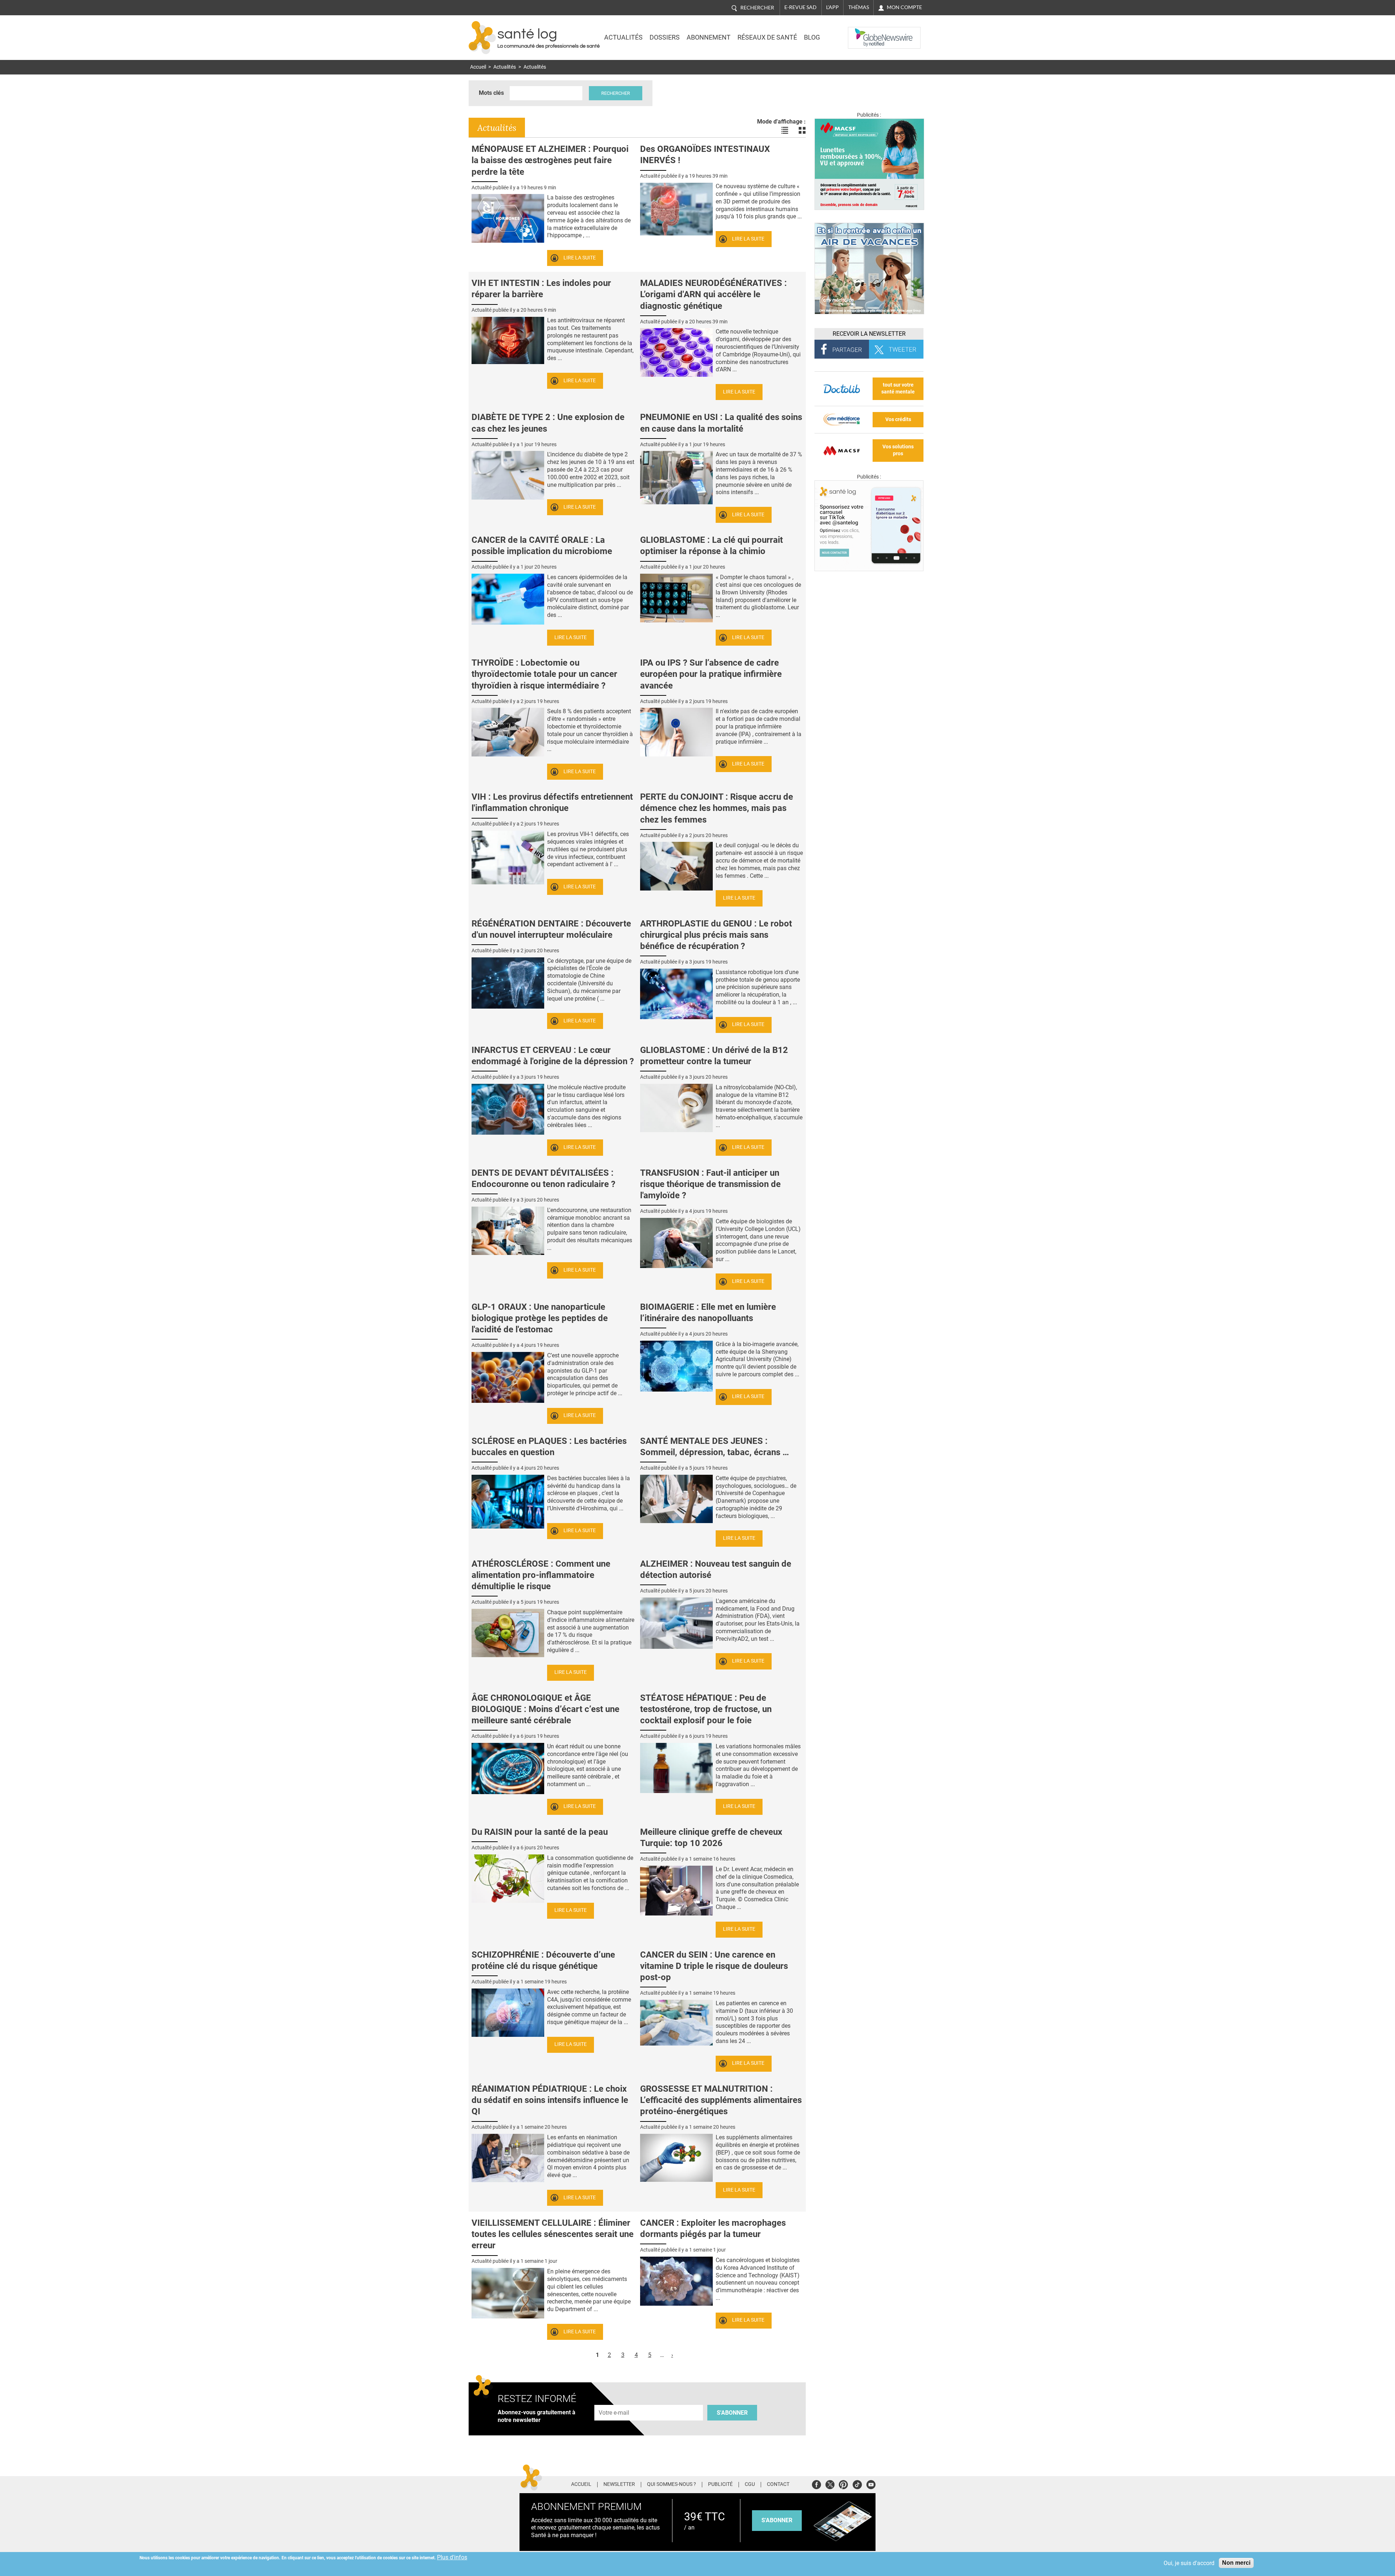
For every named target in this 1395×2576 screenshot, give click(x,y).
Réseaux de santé (767, 37)
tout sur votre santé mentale (898, 388)
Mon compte (904, 7)
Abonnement (709, 37)
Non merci (1236, 2563)
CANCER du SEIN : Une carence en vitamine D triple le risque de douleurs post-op (714, 1966)
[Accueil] (482, 38)
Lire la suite (580, 258)
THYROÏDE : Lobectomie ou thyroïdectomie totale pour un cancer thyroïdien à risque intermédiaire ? (544, 674)
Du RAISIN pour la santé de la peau (540, 1832)
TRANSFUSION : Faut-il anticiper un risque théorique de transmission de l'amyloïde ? (710, 1184)
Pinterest (843, 2484)
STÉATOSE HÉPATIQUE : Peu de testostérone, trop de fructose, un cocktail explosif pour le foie (706, 1709)
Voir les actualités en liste (785, 130)
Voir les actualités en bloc (802, 130)
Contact (778, 2484)
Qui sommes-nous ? (672, 2484)
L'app (832, 7)
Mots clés (491, 93)
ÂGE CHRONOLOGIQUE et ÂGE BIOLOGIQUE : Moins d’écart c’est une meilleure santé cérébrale (545, 1709)
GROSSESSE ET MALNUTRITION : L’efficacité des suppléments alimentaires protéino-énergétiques (721, 2100)
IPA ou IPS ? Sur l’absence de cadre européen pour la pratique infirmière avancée (711, 674)
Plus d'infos (452, 2557)
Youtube (871, 2484)
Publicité (720, 2484)
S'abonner (732, 2413)
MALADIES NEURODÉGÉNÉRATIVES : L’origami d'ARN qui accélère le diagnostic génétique (713, 294)
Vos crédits (898, 419)
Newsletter (619, 2484)
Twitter (830, 2484)
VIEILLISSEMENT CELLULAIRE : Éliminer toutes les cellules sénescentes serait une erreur (553, 2234)
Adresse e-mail (614, 2401)
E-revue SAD (800, 7)
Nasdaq (862, 32)
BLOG (812, 37)
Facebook (816, 2484)
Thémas (859, 7)
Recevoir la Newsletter (869, 334)
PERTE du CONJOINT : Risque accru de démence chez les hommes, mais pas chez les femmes (717, 808)
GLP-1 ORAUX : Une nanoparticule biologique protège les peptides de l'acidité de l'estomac (540, 1318)
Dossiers (665, 37)
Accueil (478, 67)
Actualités (623, 37)
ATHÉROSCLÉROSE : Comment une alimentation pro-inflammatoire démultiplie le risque (541, 1575)
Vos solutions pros (898, 450)
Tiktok (857, 2484)
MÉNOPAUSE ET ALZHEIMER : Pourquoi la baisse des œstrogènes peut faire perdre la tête (550, 160)
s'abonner (777, 2520)
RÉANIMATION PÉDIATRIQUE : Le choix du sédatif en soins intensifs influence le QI (550, 2100)
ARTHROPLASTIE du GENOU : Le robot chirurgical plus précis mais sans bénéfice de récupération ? (716, 935)
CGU (750, 2484)
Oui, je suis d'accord (1189, 2563)
